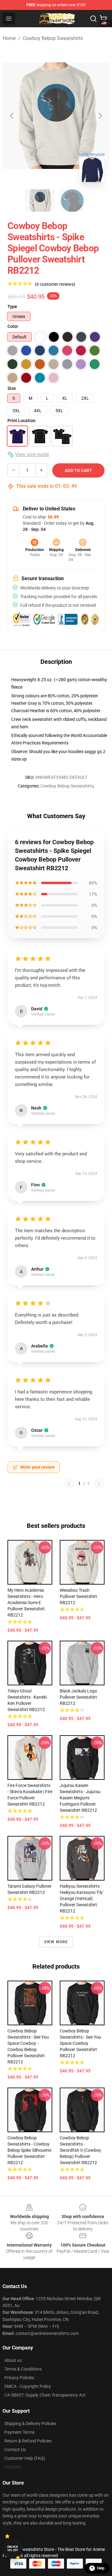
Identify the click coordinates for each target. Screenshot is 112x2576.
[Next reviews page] (99, 1484)
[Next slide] (100, 116)
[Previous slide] (12, 116)
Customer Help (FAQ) (25, 2458)
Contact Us (15, 2450)
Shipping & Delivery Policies (30, 2424)
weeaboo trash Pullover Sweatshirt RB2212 (78, 1596)
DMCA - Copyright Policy (28, 2386)
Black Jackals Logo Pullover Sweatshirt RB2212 (78, 1697)
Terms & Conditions (23, 2369)
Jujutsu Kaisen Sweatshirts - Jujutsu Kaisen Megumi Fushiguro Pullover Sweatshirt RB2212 (80, 1798)
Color (13, 326)
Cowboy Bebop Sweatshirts (53, 38)
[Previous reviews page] (69, 1484)
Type (12, 307)
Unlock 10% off (13, 2549)
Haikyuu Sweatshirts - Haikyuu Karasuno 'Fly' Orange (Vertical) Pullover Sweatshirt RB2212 (82, 1899)
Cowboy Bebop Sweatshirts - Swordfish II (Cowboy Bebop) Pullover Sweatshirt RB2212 (80, 2150)
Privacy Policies (19, 2378)
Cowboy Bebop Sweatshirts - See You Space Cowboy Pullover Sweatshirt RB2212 (80, 2043)
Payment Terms (19, 2432)
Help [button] (101, 2568)
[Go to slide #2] (72, 201)
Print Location (21, 421)
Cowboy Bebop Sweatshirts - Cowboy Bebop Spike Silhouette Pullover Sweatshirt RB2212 (29, 2150)
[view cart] (103, 19)
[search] (93, 19)
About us (13, 2360)
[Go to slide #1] (40, 201)
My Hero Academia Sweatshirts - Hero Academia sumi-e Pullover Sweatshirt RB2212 (26, 1603)
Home (9, 38)
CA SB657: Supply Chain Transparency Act (45, 2395)
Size (12, 388)
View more (56, 1942)
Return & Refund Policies (28, 2441)
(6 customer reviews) (55, 284)
